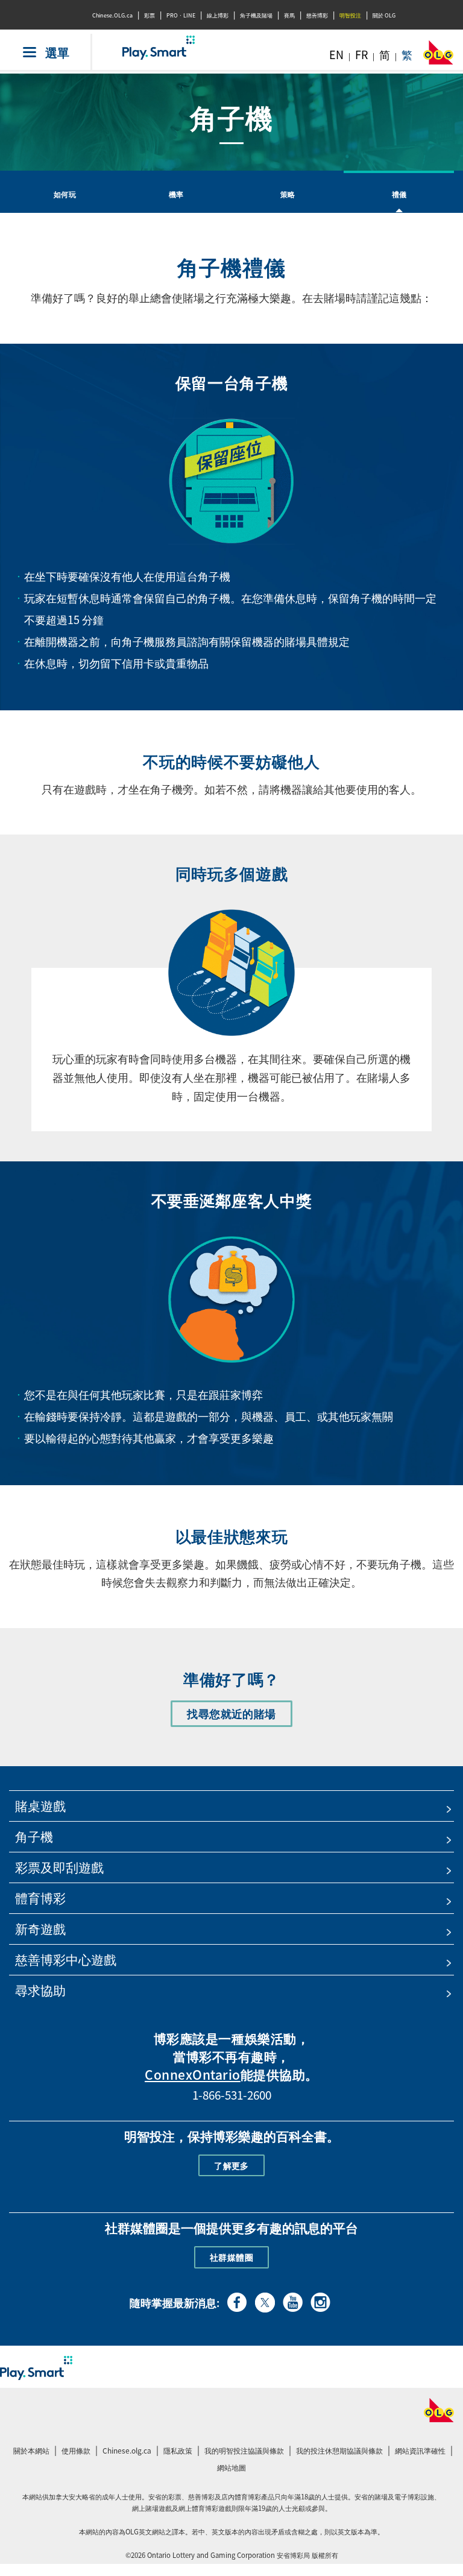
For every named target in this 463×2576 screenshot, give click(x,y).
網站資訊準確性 (420, 2451)
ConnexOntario (193, 2075)
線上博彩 (218, 15)
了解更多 (231, 2165)
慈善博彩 (317, 15)
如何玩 (65, 194)
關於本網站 (31, 2451)
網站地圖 (231, 2467)
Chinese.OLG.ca (112, 15)
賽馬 (289, 15)
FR (361, 55)
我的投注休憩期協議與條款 (341, 2452)
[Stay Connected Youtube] (293, 2300)
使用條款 (76, 2451)
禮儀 (399, 194)
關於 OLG (384, 15)
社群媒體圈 (231, 2257)
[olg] (438, 56)
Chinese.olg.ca (128, 2452)
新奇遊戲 (40, 1929)
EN (336, 55)
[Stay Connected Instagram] (320, 2300)
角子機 (34, 1836)
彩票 (150, 15)
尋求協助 (40, 1990)
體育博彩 (40, 1898)
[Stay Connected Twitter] (265, 2301)
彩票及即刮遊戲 (59, 1867)
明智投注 (350, 15)
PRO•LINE (181, 15)
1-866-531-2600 (232, 2095)
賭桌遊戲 (40, 1806)
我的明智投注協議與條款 (246, 2452)
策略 (288, 194)
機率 (176, 194)
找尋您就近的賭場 (237, 1716)
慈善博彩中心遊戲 (66, 1959)
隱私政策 (179, 2452)
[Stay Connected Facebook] (237, 2300)
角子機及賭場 (256, 15)
